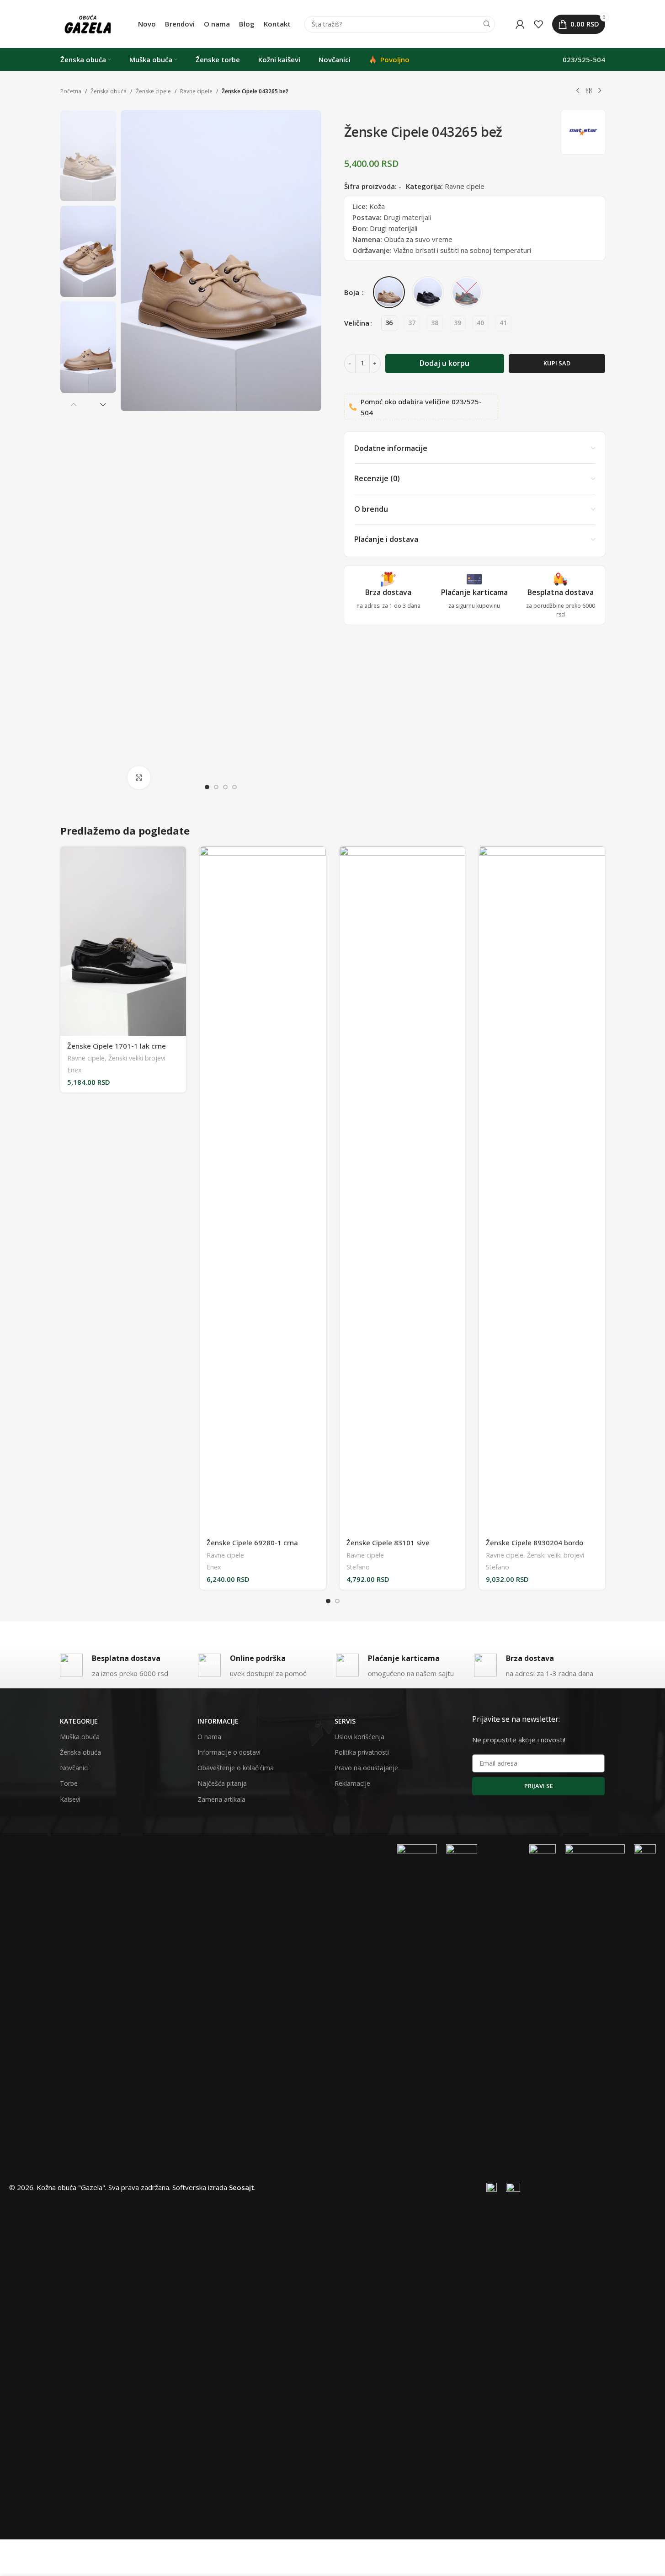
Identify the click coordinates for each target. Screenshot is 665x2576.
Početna (71, 91)
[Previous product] (578, 91)
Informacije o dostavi (229, 1752)
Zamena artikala (221, 1799)
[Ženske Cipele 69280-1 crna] (263, 1189)
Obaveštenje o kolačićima (236, 1768)
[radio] (389, 323)
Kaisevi (70, 1799)
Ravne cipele (196, 91)
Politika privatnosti (362, 1752)
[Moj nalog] (520, 24)
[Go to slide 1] (207, 787)
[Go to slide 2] (216, 787)
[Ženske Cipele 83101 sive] (403, 1189)
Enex (74, 1070)
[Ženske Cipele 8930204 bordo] (542, 1189)
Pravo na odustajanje (366, 1768)
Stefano (358, 1567)
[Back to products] (589, 91)
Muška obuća (80, 1737)
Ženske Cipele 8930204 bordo (535, 1542)
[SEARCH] (487, 24)
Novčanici (74, 1768)
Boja (353, 292)
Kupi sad (557, 363)
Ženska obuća (109, 91)
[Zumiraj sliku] (139, 777)
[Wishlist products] (538, 24)
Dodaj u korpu (444, 363)
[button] (74, 404)
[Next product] (600, 91)
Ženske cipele (153, 91)
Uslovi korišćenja (359, 1737)
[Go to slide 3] (225, 787)
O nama (209, 1737)
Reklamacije (352, 1783)
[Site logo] (88, 23)
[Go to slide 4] (234, 787)
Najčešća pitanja (222, 1783)
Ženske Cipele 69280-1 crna (252, 1542)
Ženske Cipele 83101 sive (388, 1542)
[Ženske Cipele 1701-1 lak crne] (123, 941)
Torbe (69, 1783)
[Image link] (417, 2186)
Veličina (357, 323)
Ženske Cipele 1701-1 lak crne (117, 1046)
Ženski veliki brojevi (137, 1058)
